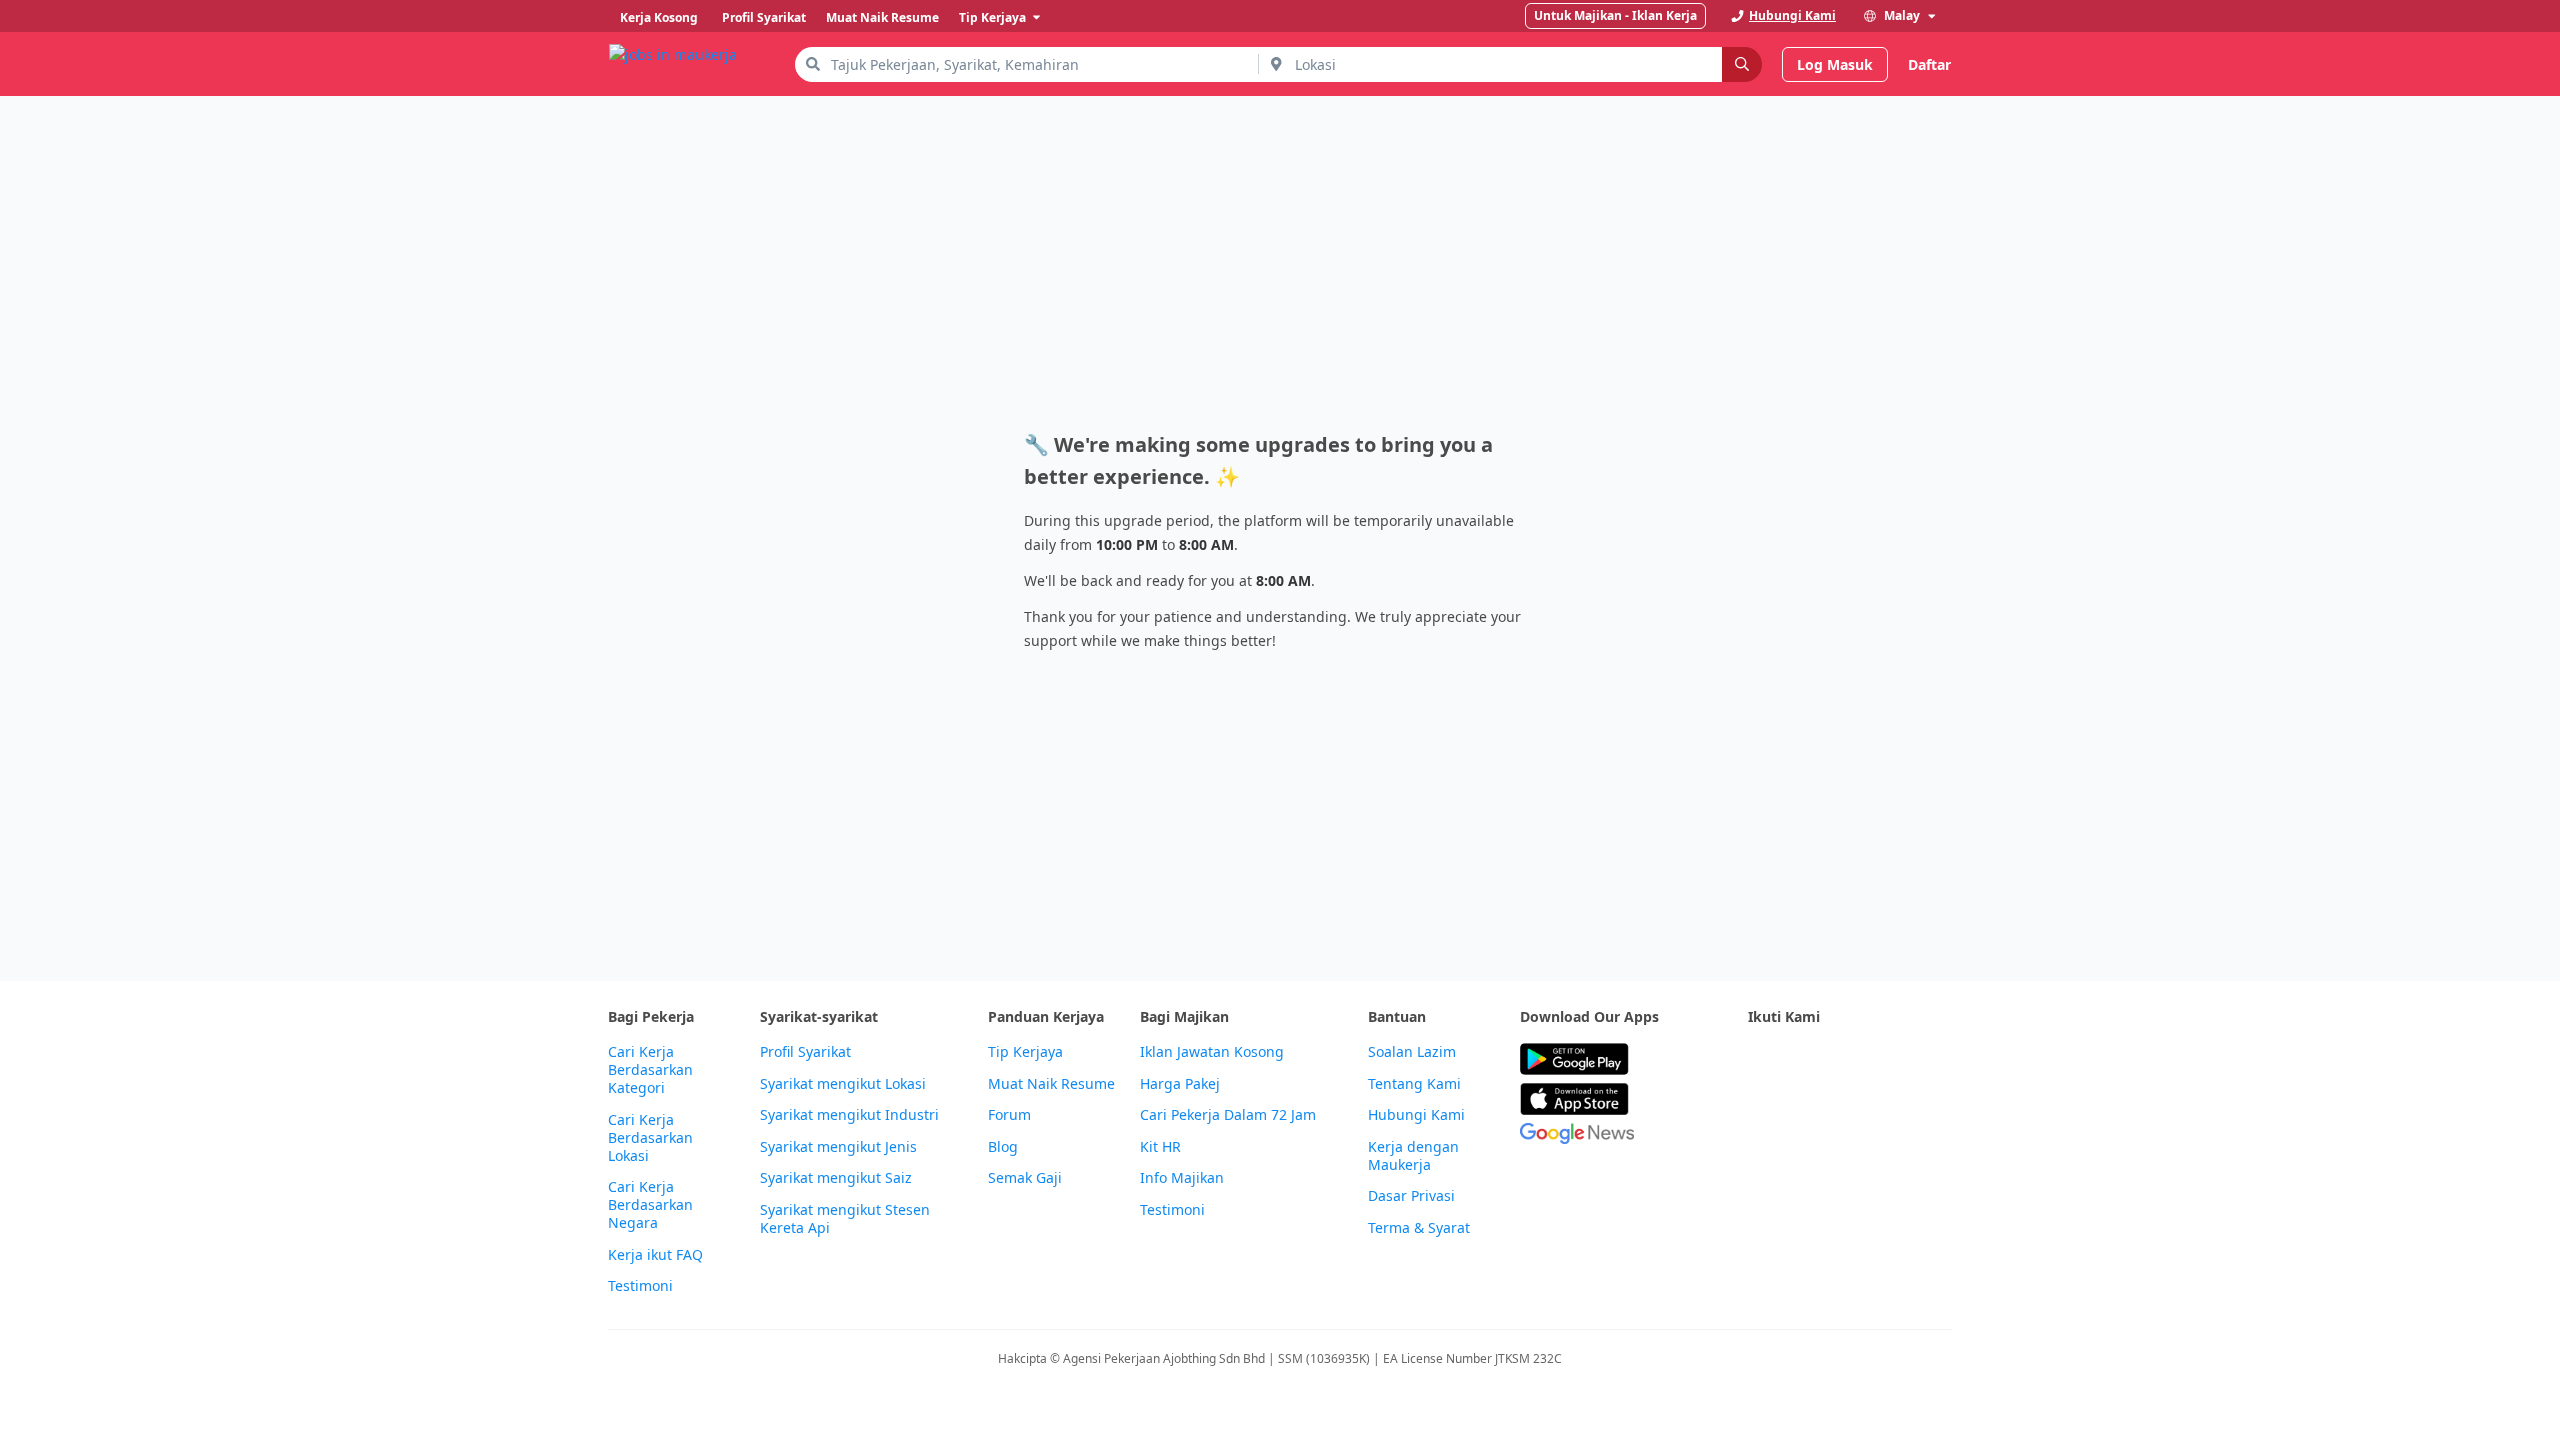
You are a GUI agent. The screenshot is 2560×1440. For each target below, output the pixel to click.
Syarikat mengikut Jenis (838, 1147)
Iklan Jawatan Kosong (1212, 1052)
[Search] (1742, 64)
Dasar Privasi (1411, 1196)
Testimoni (640, 1286)
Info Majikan (1182, 1178)
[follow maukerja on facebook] (1760, 1059)
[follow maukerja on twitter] (1804, 1059)
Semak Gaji (1025, 1178)
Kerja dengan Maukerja (1413, 1156)
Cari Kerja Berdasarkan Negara (650, 1205)
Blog (1003, 1147)
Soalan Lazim (1412, 1052)
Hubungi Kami (1416, 1115)
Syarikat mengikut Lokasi (843, 1084)
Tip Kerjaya (1025, 1052)
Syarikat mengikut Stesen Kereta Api (845, 1219)
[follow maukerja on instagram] (1892, 1059)
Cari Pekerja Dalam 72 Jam (1228, 1115)
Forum (1009, 1115)
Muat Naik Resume (1051, 1084)
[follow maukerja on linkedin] (1936, 1059)
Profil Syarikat (805, 1052)
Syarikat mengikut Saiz (836, 1178)
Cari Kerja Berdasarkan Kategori (650, 1070)
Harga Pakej (1180, 1084)
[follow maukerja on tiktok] (1760, 1108)
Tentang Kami (1414, 1084)
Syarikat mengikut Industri (849, 1115)
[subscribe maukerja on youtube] (1848, 1059)
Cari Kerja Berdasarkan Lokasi (650, 1138)
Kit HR (1160, 1147)
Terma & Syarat (1419, 1228)
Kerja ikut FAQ (655, 1255)
